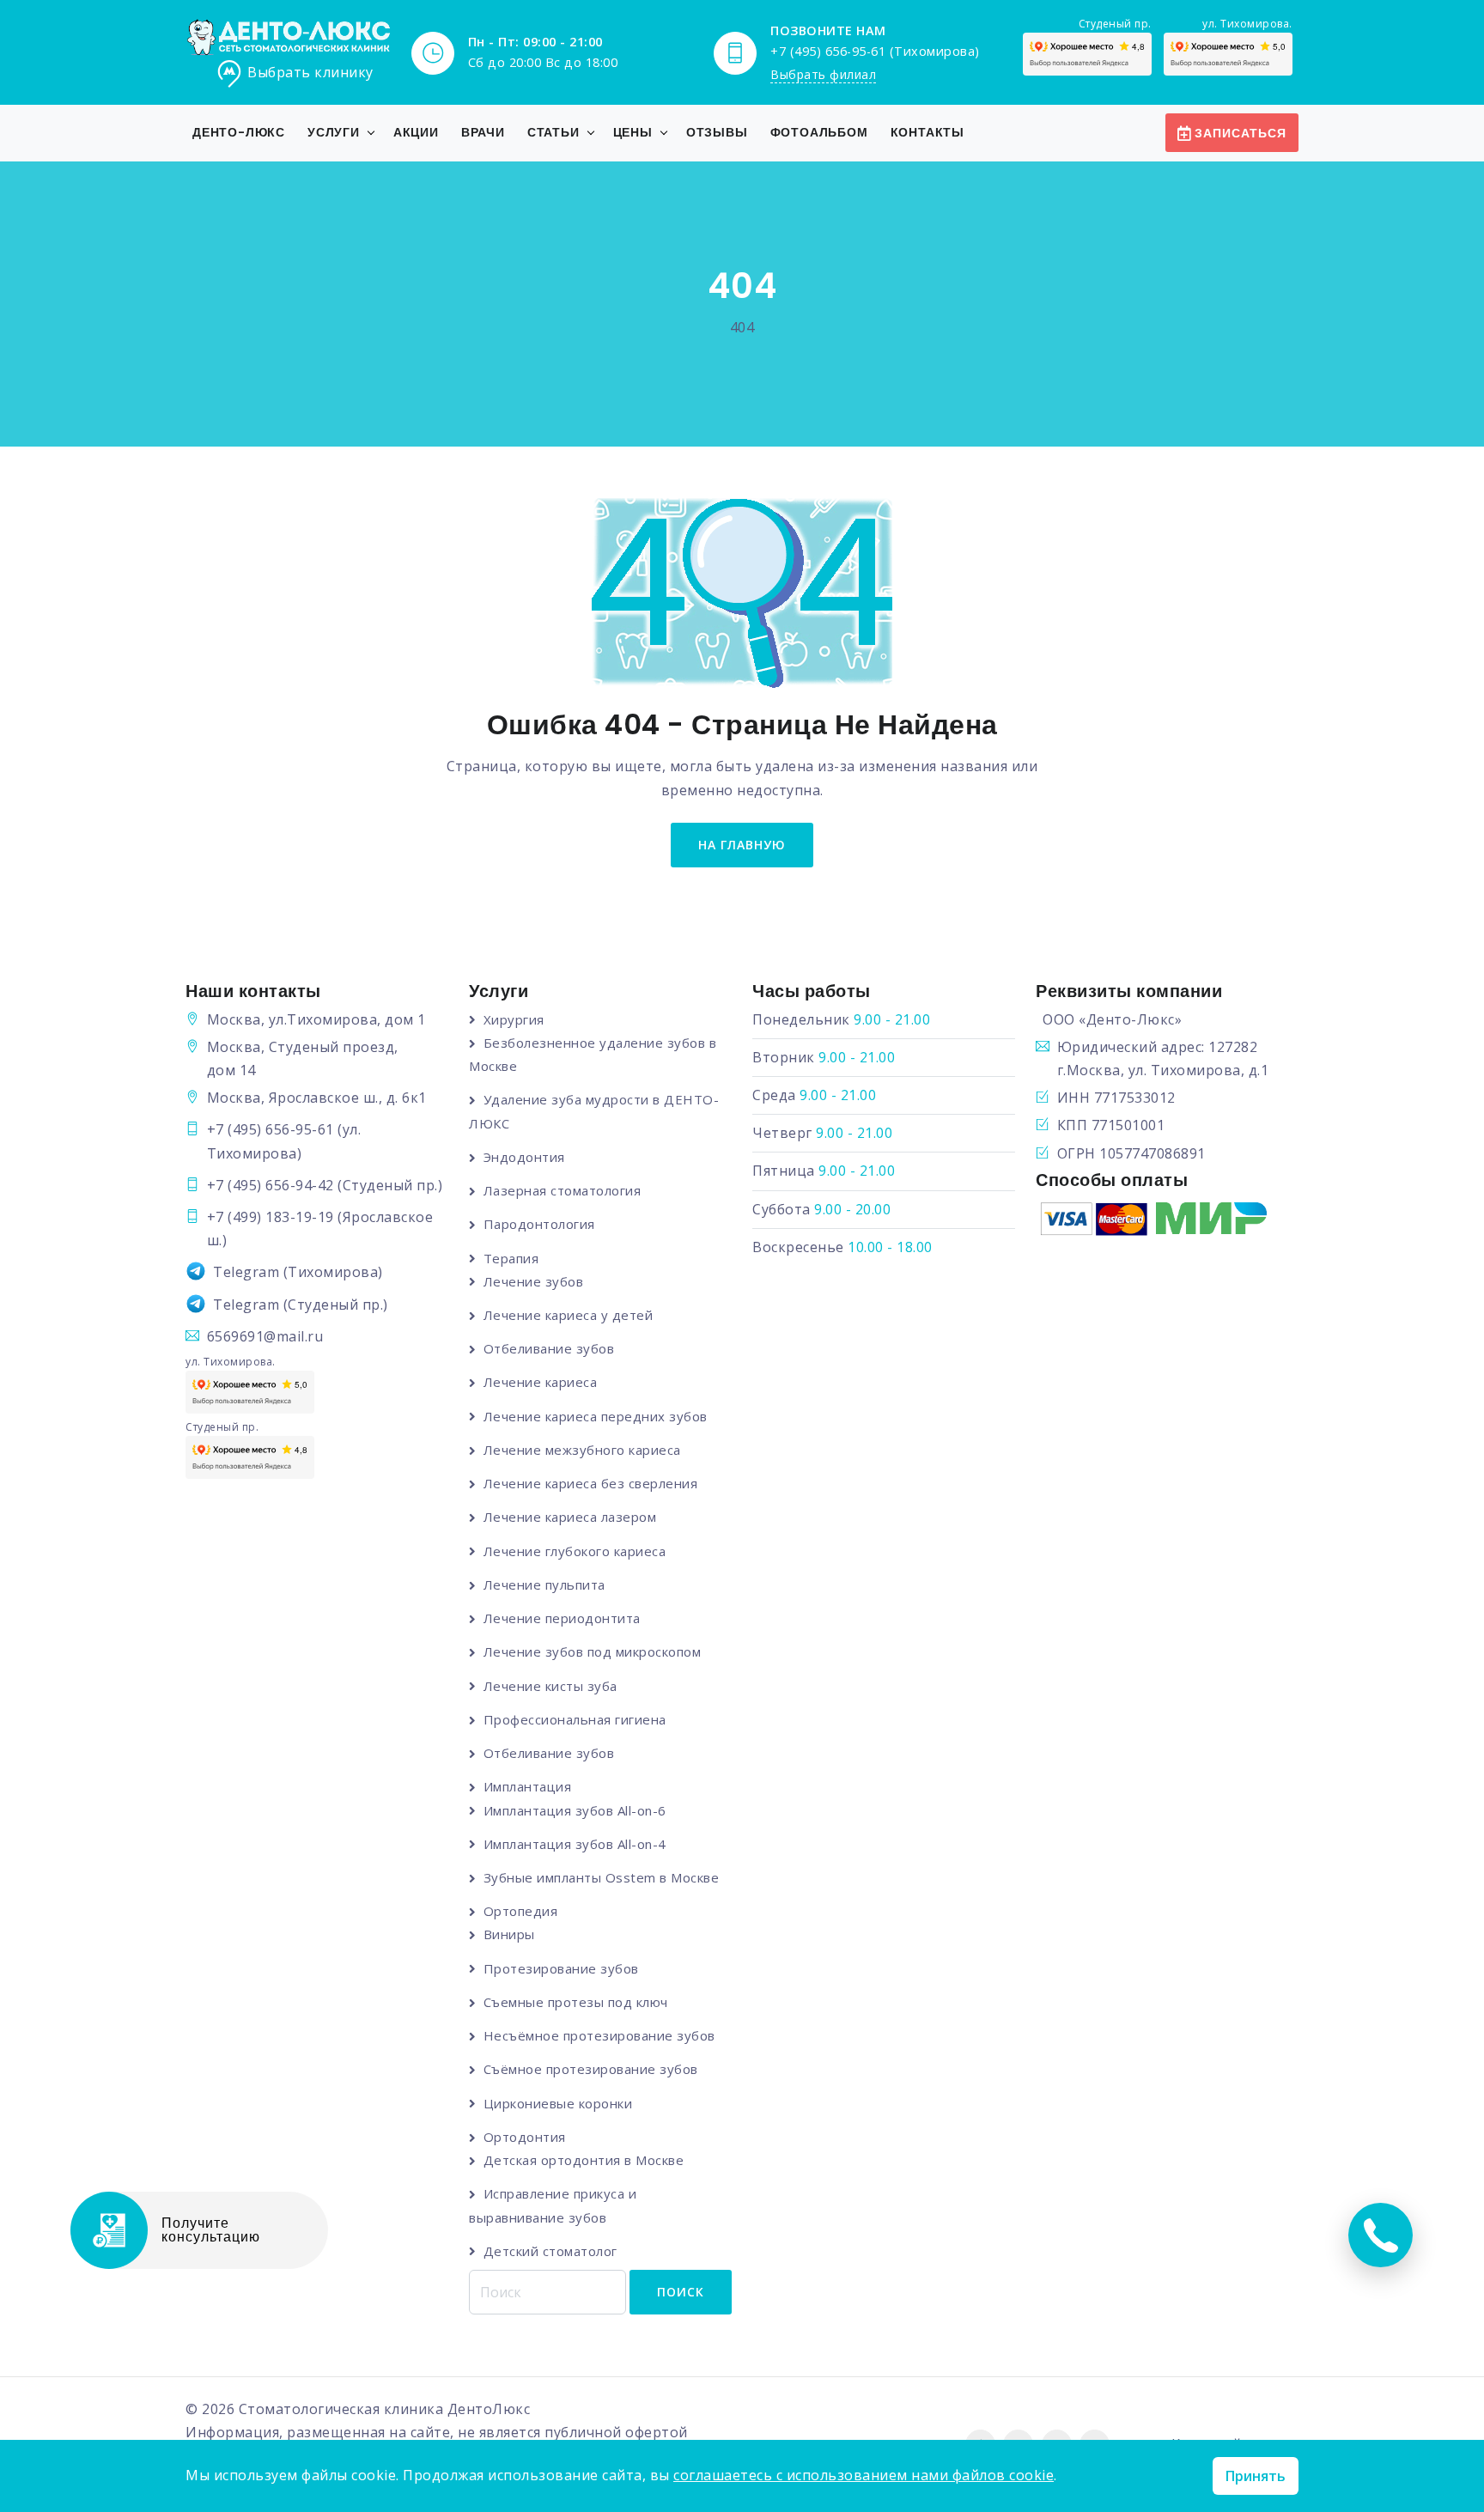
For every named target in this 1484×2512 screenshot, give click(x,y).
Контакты (927, 132)
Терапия (511, 1258)
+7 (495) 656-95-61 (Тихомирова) (875, 51)
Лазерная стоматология (562, 1190)
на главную (742, 845)
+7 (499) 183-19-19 (271, 1217)
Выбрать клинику (310, 72)
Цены (633, 132)
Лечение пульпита (544, 1584)
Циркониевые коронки (558, 2103)
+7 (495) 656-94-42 (271, 1185)
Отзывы (717, 132)
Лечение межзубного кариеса (582, 1450)
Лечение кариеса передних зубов (596, 1416)
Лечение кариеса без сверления (590, 1483)
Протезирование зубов (561, 1968)
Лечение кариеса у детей (568, 1315)
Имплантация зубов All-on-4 (575, 1844)
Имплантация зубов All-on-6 (575, 1810)
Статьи (553, 132)
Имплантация (527, 1786)
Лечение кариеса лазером (570, 1517)
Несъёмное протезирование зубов (599, 2035)
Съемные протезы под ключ (576, 2002)
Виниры (509, 1934)
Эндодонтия (524, 1157)
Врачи (483, 132)
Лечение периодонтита (562, 1618)
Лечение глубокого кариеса (575, 1551)
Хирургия (514, 1019)
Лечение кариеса (540, 1382)
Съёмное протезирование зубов (591, 2069)
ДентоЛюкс (489, 2409)
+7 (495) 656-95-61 (271, 1129)
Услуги (334, 132)
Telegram (246, 1272)
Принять (1256, 2476)
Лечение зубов (533, 1281)
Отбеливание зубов (549, 1348)
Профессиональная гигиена (575, 1719)
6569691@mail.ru (265, 1336)
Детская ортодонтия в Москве (584, 2160)
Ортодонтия (525, 2137)
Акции (416, 132)
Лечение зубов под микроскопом (592, 1651)
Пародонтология (539, 1224)
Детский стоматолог (550, 2251)
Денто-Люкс (239, 132)
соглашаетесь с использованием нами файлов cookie (864, 2475)
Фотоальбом (819, 132)
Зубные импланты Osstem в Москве (601, 1877)
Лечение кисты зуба (550, 1686)
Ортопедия (520, 1911)
